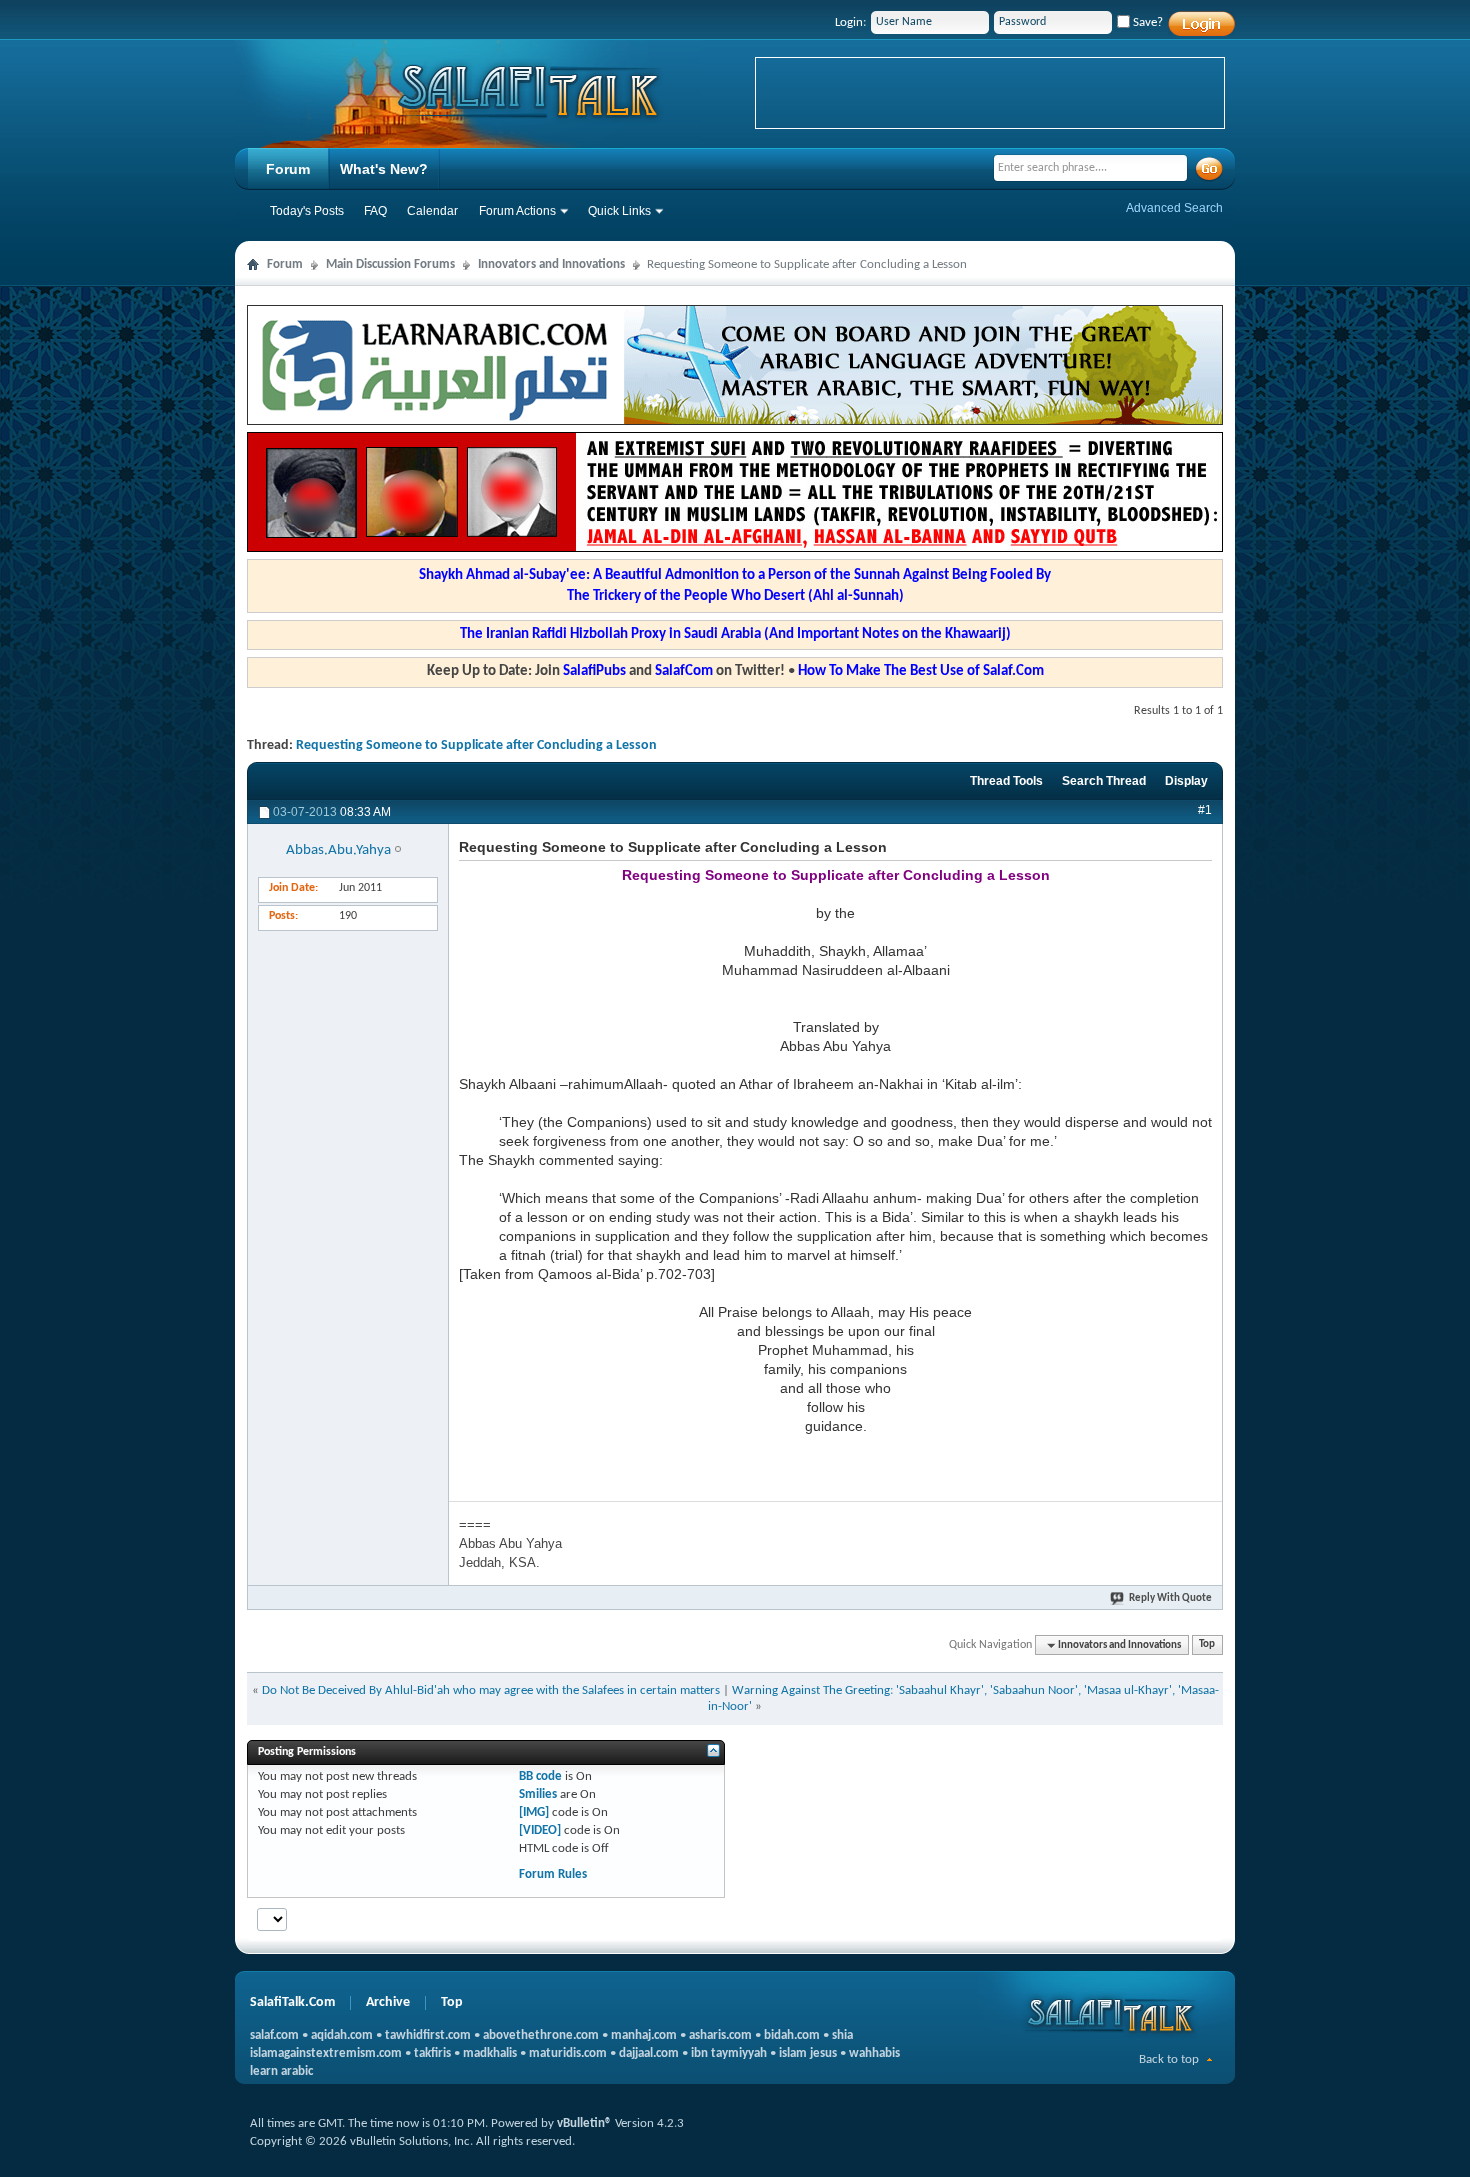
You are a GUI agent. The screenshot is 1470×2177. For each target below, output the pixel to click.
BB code (540, 1776)
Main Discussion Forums (390, 264)
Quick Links (619, 211)
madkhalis (490, 2053)
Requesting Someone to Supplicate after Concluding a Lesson (476, 745)
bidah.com (792, 2035)
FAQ (375, 211)
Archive (388, 2002)
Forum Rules (553, 1874)
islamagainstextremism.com (326, 2053)
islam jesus (808, 2053)
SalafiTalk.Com (292, 2002)
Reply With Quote (1170, 1598)
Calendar (432, 211)
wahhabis (874, 2053)
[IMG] (534, 1812)
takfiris (432, 2053)
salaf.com (274, 2035)
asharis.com (720, 2035)
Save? (1146, 22)
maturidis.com (568, 2053)
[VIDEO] (540, 1830)
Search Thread (1104, 781)
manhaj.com (644, 2035)
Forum (288, 169)
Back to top (1169, 2059)
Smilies (538, 1794)
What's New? (384, 169)
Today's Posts (307, 211)
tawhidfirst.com (428, 2035)
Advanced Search (1174, 208)
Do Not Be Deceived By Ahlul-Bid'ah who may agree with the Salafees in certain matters (491, 1690)
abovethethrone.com (541, 2035)
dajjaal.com (649, 2053)
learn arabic (281, 2071)
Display (1186, 781)
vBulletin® (584, 2123)
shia (842, 2035)
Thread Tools (1006, 781)
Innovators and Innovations (551, 264)
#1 (1205, 810)
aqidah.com (342, 2035)
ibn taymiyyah (729, 2053)
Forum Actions (517, 211)
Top (1207, 1645)
